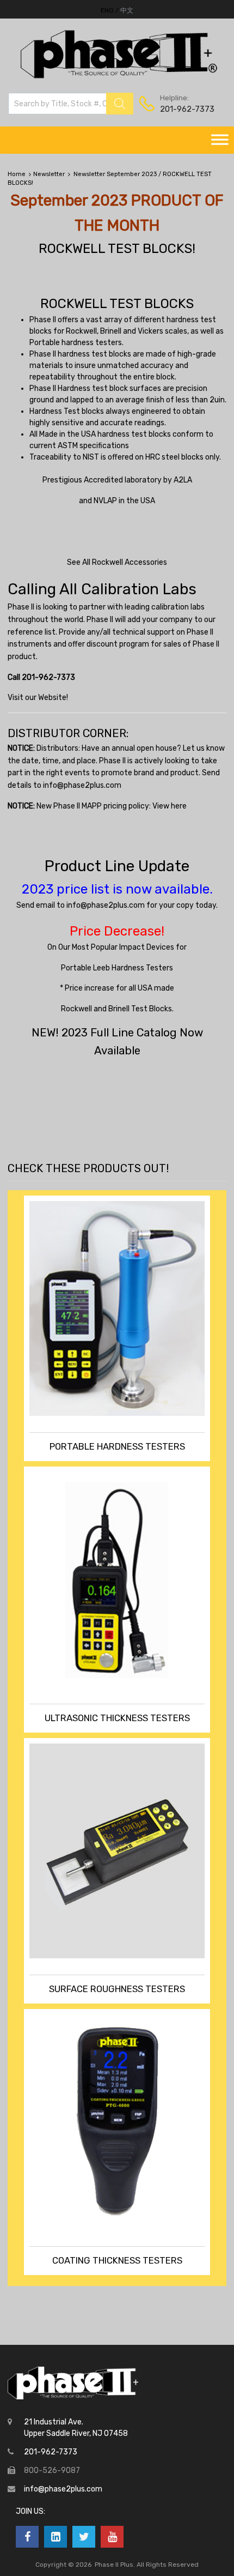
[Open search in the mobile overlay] (71, 104)
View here (170, 806)
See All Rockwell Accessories (117, 562)
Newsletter (49, 174)
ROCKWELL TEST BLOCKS (117, 303)
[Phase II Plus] (117, 77)
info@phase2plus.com (82, 785)
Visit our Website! (38, 698)
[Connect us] (27, 2537)
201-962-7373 (187, 109)
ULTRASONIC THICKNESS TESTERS (117, 1718)
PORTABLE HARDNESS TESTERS (117, 1446)
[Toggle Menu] (220, 140)
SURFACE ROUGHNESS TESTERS (117, 1989)
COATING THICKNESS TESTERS (117, 2260)
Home (17, 174)
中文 (127, 10)
